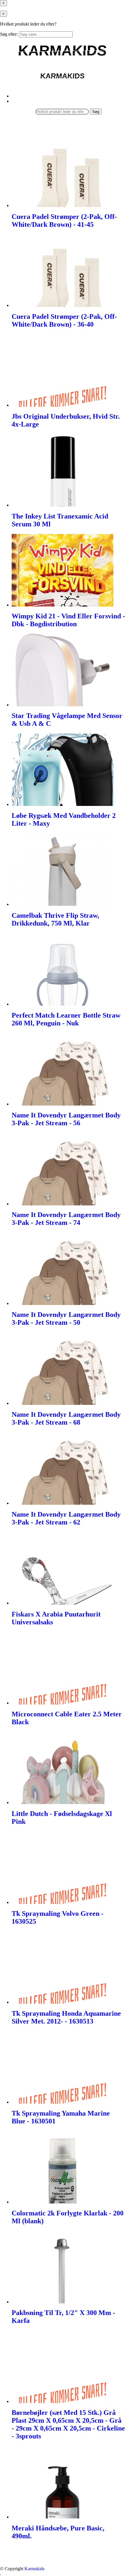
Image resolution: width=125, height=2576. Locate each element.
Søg (96, 112)
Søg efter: (9, 34)
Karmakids (34, 2569)
